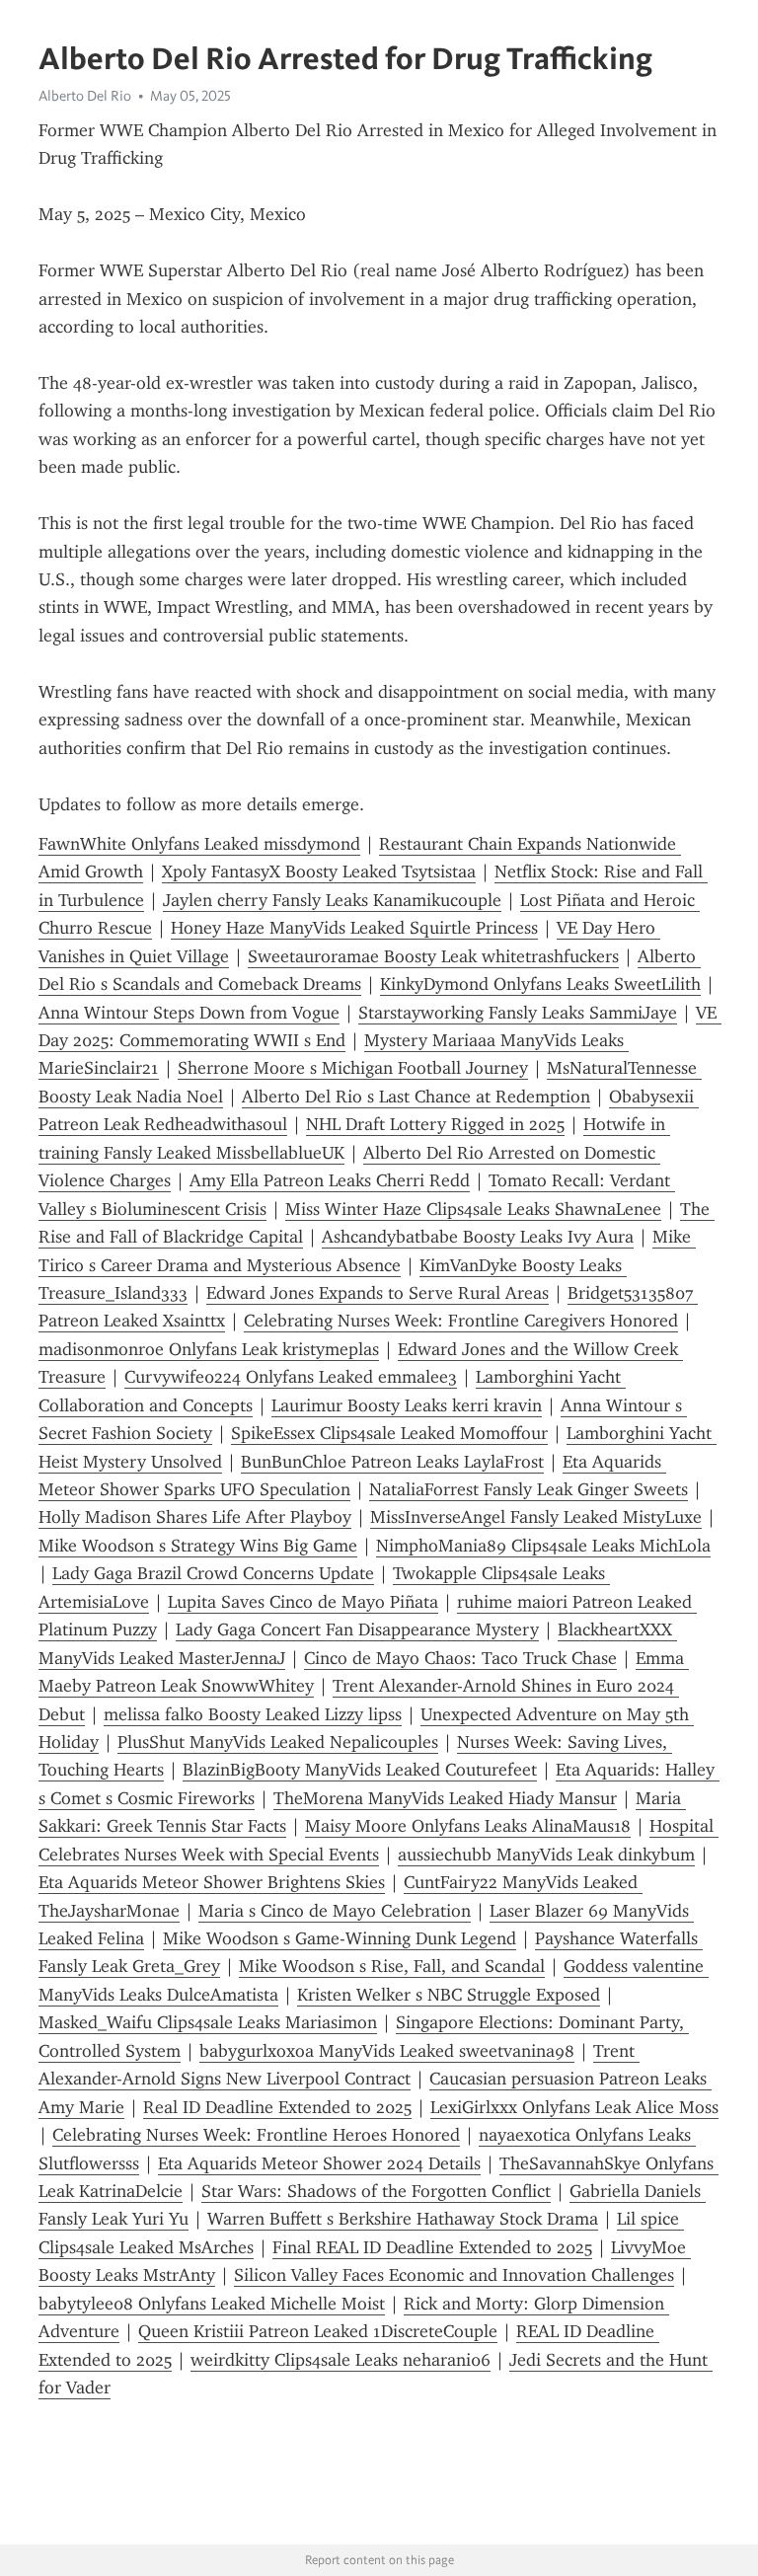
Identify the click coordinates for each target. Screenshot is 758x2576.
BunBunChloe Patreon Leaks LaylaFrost (392, 1462)
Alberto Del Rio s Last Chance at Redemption (416, 1097)
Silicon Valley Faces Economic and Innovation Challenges (454, 2275)
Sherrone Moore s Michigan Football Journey (353, 1068)
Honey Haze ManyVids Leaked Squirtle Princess (354, 928)
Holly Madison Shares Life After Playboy (195, 1517)
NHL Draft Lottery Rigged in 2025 (435, 1124)
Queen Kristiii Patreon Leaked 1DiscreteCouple (318, 2331)
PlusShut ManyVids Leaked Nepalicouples (278, 1742)
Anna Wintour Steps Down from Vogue (189, 1013)
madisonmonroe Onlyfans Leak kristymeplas (209, 1349)
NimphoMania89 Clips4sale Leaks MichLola (543, 1546)
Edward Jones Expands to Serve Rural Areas (378, 1293)
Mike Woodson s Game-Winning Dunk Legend (340, 1938)
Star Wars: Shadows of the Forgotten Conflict (376, 2191)
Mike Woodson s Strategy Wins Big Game (198, 1546)
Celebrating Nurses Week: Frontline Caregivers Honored (461, 1321)
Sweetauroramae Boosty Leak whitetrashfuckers (433, 956)
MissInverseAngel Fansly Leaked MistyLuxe (536, 1517)
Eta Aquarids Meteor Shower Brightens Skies (212, 1882)
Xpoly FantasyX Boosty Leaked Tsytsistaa (319, 871)
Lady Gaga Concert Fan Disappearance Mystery (357, 1629)
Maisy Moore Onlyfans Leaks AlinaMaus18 (468, 1826)
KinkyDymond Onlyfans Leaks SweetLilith (540, 984)
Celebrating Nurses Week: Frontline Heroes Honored (256, 2135)
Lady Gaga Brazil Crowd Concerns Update (213, 1573)
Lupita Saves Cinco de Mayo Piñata (303, 1602)
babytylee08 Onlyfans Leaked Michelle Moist (212, 2304)
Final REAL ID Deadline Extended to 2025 (432, 2247)
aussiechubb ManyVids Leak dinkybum (546, 1855)
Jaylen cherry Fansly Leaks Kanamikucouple (332, 900)
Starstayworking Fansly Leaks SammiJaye (518, 1013)
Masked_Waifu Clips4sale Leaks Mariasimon (208, 2022)
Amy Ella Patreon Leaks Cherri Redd (330, 1180)
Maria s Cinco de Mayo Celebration (335, 1911)
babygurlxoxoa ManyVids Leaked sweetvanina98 (387, 2051)
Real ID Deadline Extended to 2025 (277, 2107)
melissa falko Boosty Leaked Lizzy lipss (253, 1714)
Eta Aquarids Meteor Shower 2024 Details (319, 2163)
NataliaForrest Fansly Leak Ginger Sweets (529, 1489)
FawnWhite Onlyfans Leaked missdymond (199, 844)
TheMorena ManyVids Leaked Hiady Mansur (445, 1798)
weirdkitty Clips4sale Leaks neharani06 (341, 2360)
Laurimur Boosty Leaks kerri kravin (407, 1405)
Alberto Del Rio (85, 96)
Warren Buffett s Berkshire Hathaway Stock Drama (403, 2219)
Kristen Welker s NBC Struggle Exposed (449, 1995)
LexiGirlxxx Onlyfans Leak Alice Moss (574, 2107)
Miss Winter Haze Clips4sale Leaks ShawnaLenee (473, 1209)
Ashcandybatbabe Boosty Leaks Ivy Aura (478, 1237)
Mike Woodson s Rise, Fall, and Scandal (392, 1966)
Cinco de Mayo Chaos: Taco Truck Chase (460, 1658)
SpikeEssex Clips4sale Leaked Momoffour (389, 1433)
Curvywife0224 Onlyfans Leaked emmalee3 (291, 1377)
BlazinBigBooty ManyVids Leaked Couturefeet (360, 1770)
